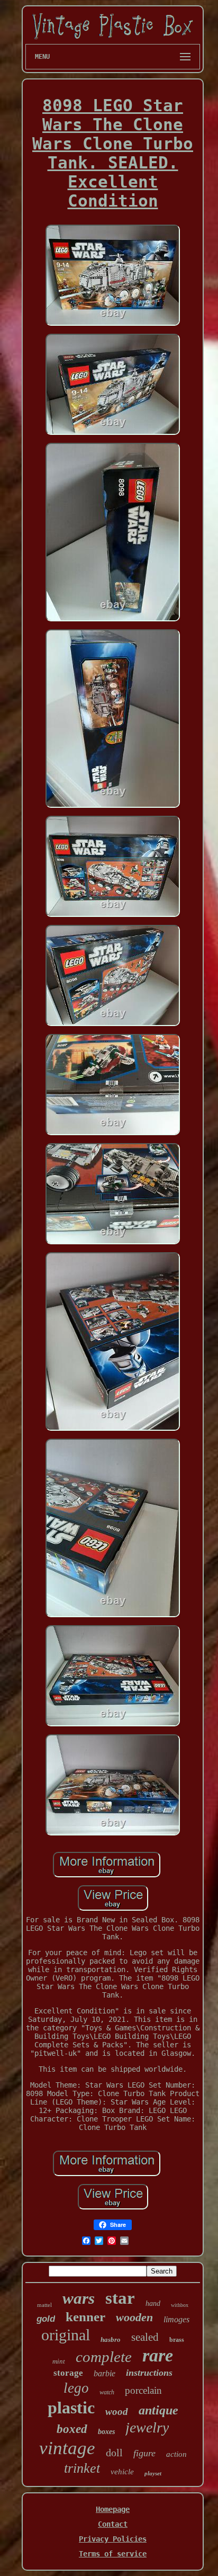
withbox (180, 2305)
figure (144, 2453)
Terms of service (113, 2554)
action (176, 2454)
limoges (176, 2319)
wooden (134, 2317)
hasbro (111, 2339)
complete (104, 2357)
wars (79, 2298)
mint (59, 2361)
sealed (145, 2337)
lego (76, 2388)
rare (158, 2355)
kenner (85, 2317)
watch (107, 2392)
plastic (71, 2408)
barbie (105, 2373)
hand (153, 2303)
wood (117, 2412)
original (66, 2335)
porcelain (143, 2390)
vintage (67, 2448)
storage (68, 2373)
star (120, 2298)
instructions (149, 2373)
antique (158, 2410)
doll (114, 2453)
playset (153, 2473)
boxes (106, 2432)
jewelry (147, 2427)
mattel (44, 2305)
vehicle (122, 2472)
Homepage (113, 2509)
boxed (72, 2429)
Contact (113, 2524)
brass (177, 2340)
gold (46, 2319)
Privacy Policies (113, 2539)
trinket (82, 2468)
